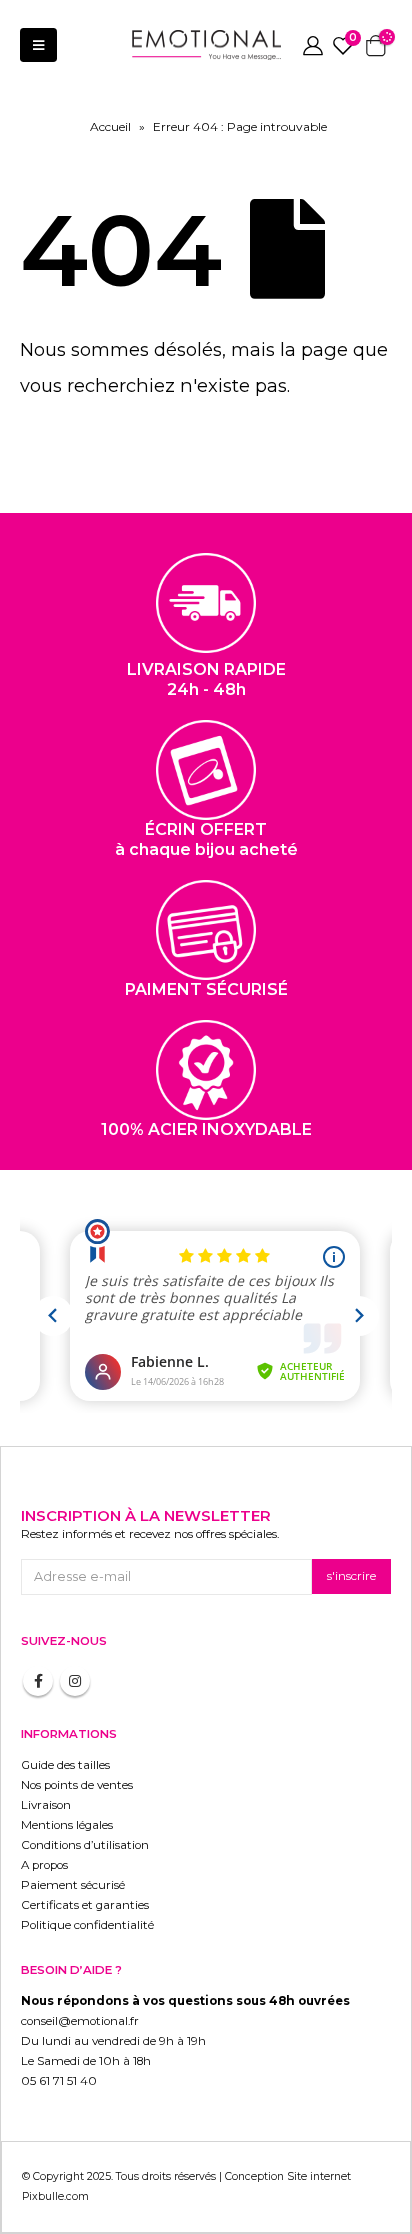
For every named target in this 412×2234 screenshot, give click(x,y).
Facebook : (38, 1681)
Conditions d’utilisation (85, 1845)
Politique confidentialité (87, 1925)
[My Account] (313, 45)
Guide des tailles (65, 1765)
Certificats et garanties (85, 1905)
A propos (44, 1865)
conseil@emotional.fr (80, 2021)
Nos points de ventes (77, 1785)
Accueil (110, 126)
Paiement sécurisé (73, 1885)
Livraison (46, 1805)
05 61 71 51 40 (59, 2081)
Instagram (75, 1681)
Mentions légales (67, 1825)
